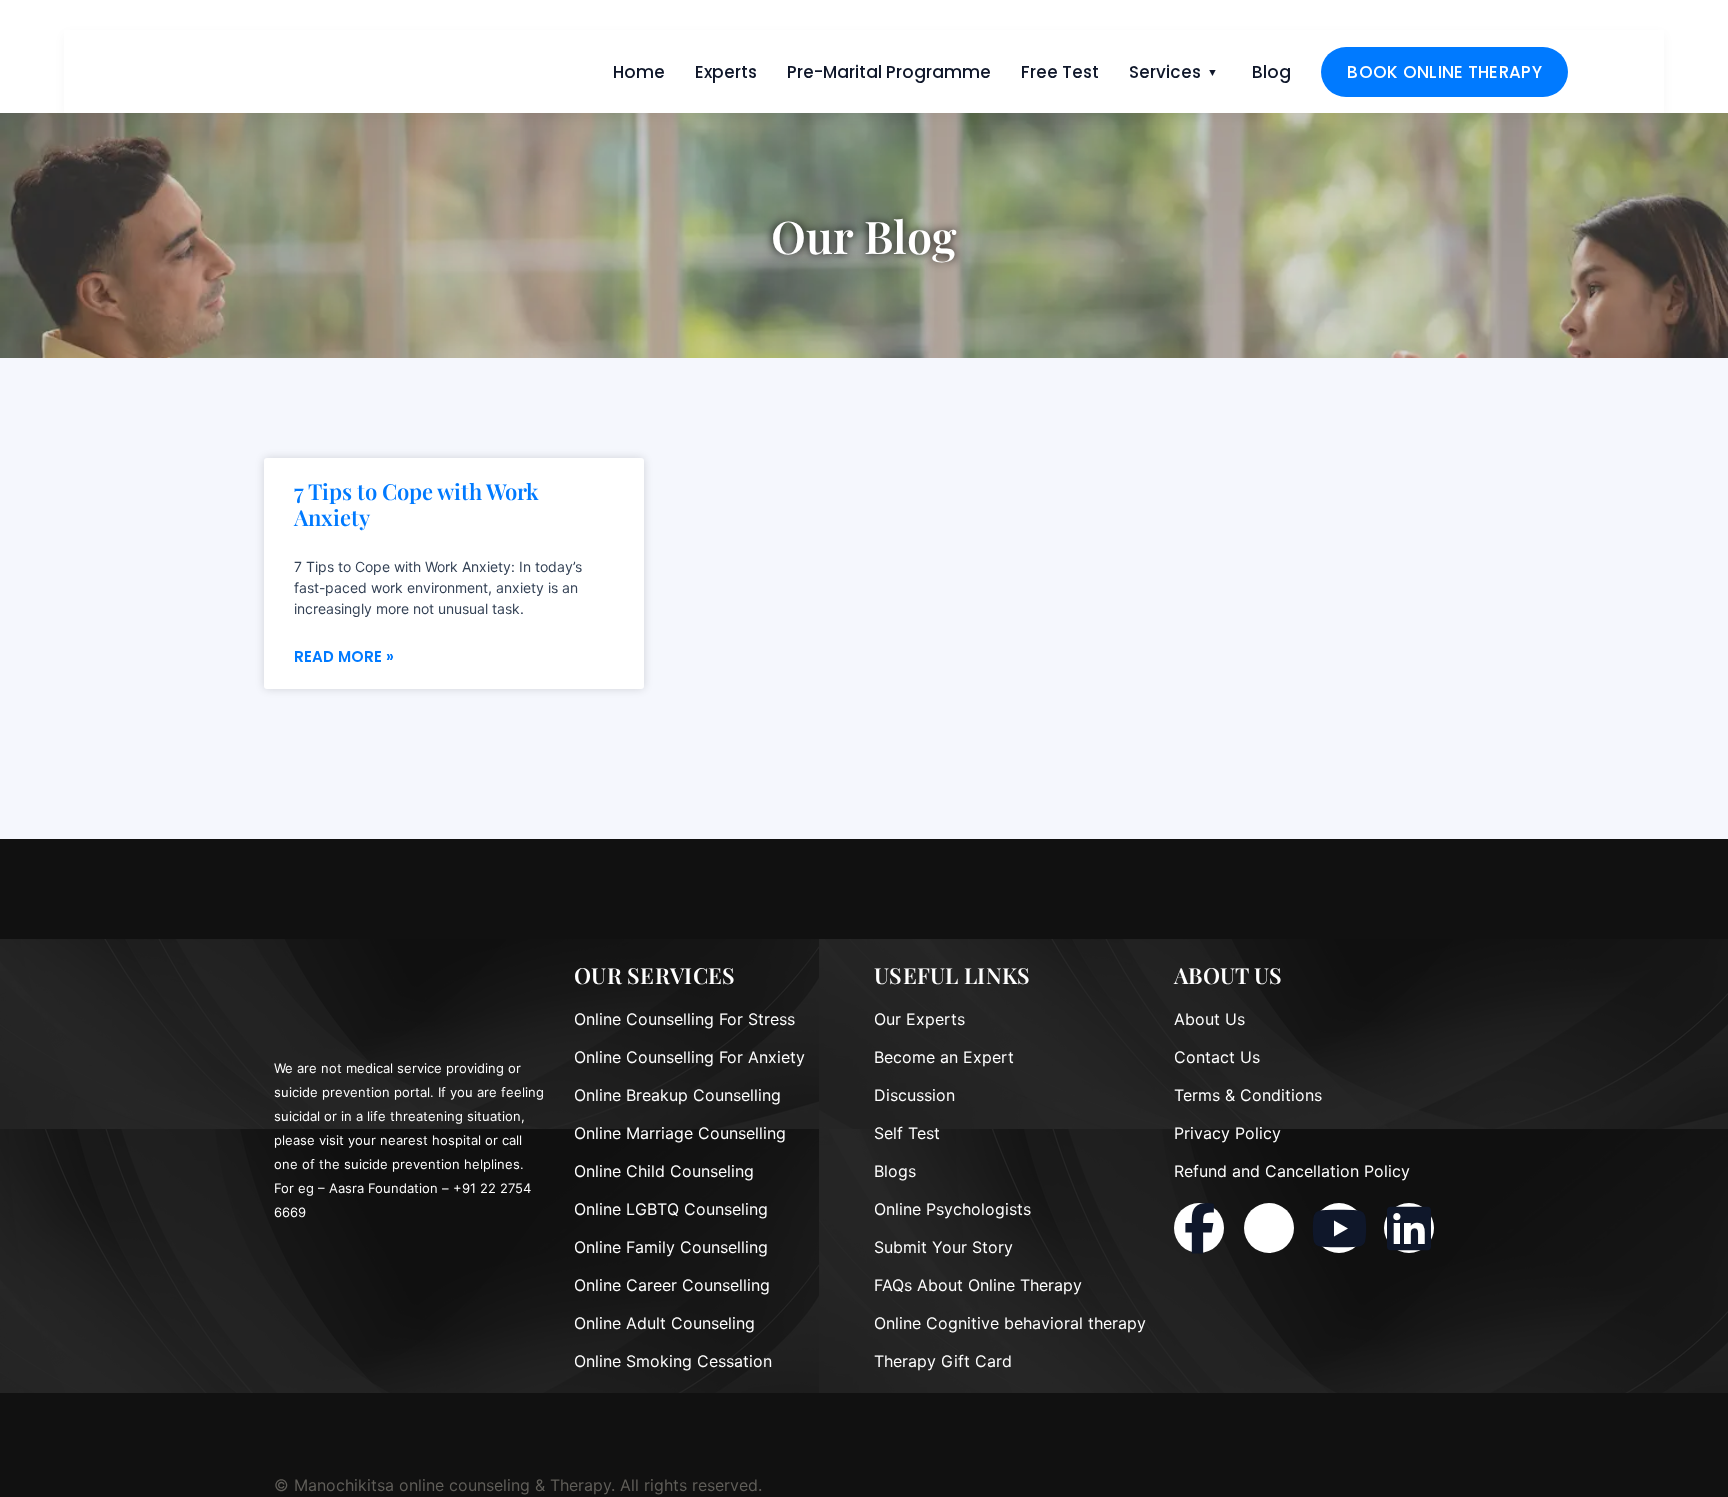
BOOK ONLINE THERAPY (1444, 72)
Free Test (1060, 72)
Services (1165, 72)
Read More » (344, 656)
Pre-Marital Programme (889, 72)
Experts (726, 72)
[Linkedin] (1409, 1228)
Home (639, 72)
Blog (1271, 72)
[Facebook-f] (1199, 1228)
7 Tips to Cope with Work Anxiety (416, 504)
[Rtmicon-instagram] (1269, 1228)
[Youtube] (1339, 1228)
